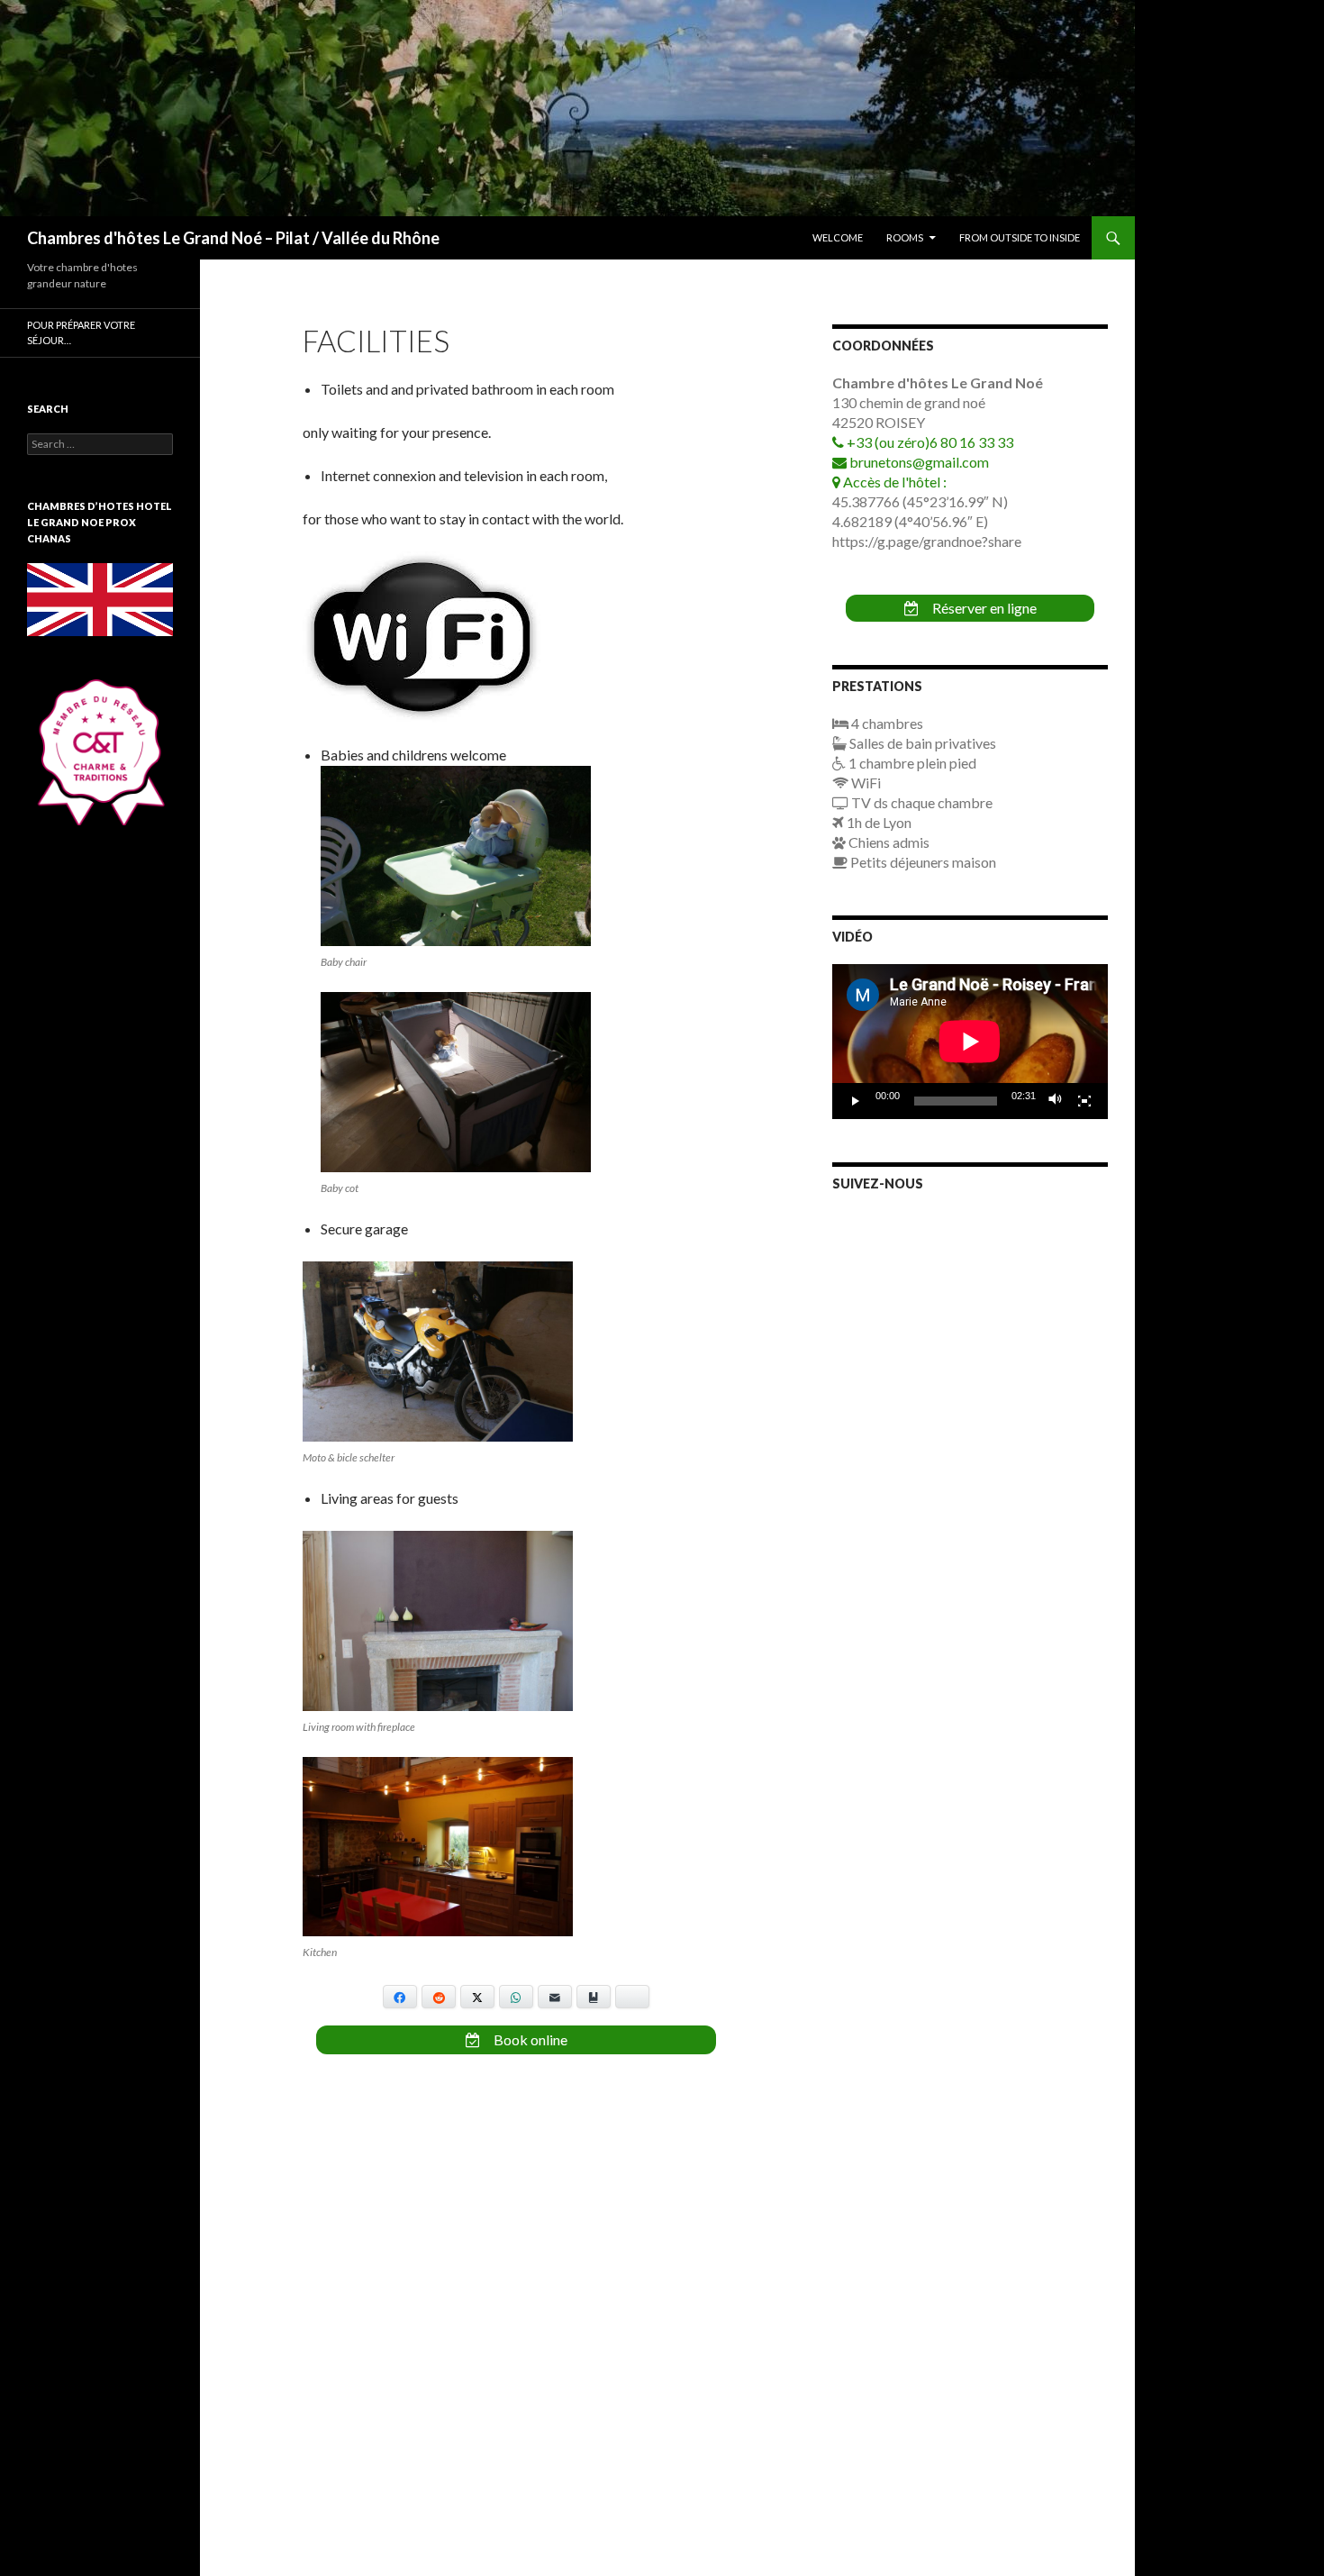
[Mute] (1056, 1101)
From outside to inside (1020, 237)
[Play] (856, 1101)
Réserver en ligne (983, 608)
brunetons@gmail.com (918, 462)
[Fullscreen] (1084, 1101)
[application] (970, 1042)
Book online (529, 2039)
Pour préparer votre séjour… (81, 332)
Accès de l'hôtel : (893, 482)
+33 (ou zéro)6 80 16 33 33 (929, 442)
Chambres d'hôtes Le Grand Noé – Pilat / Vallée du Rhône (233, 238)
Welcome (838, 237)
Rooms (905, 237)
